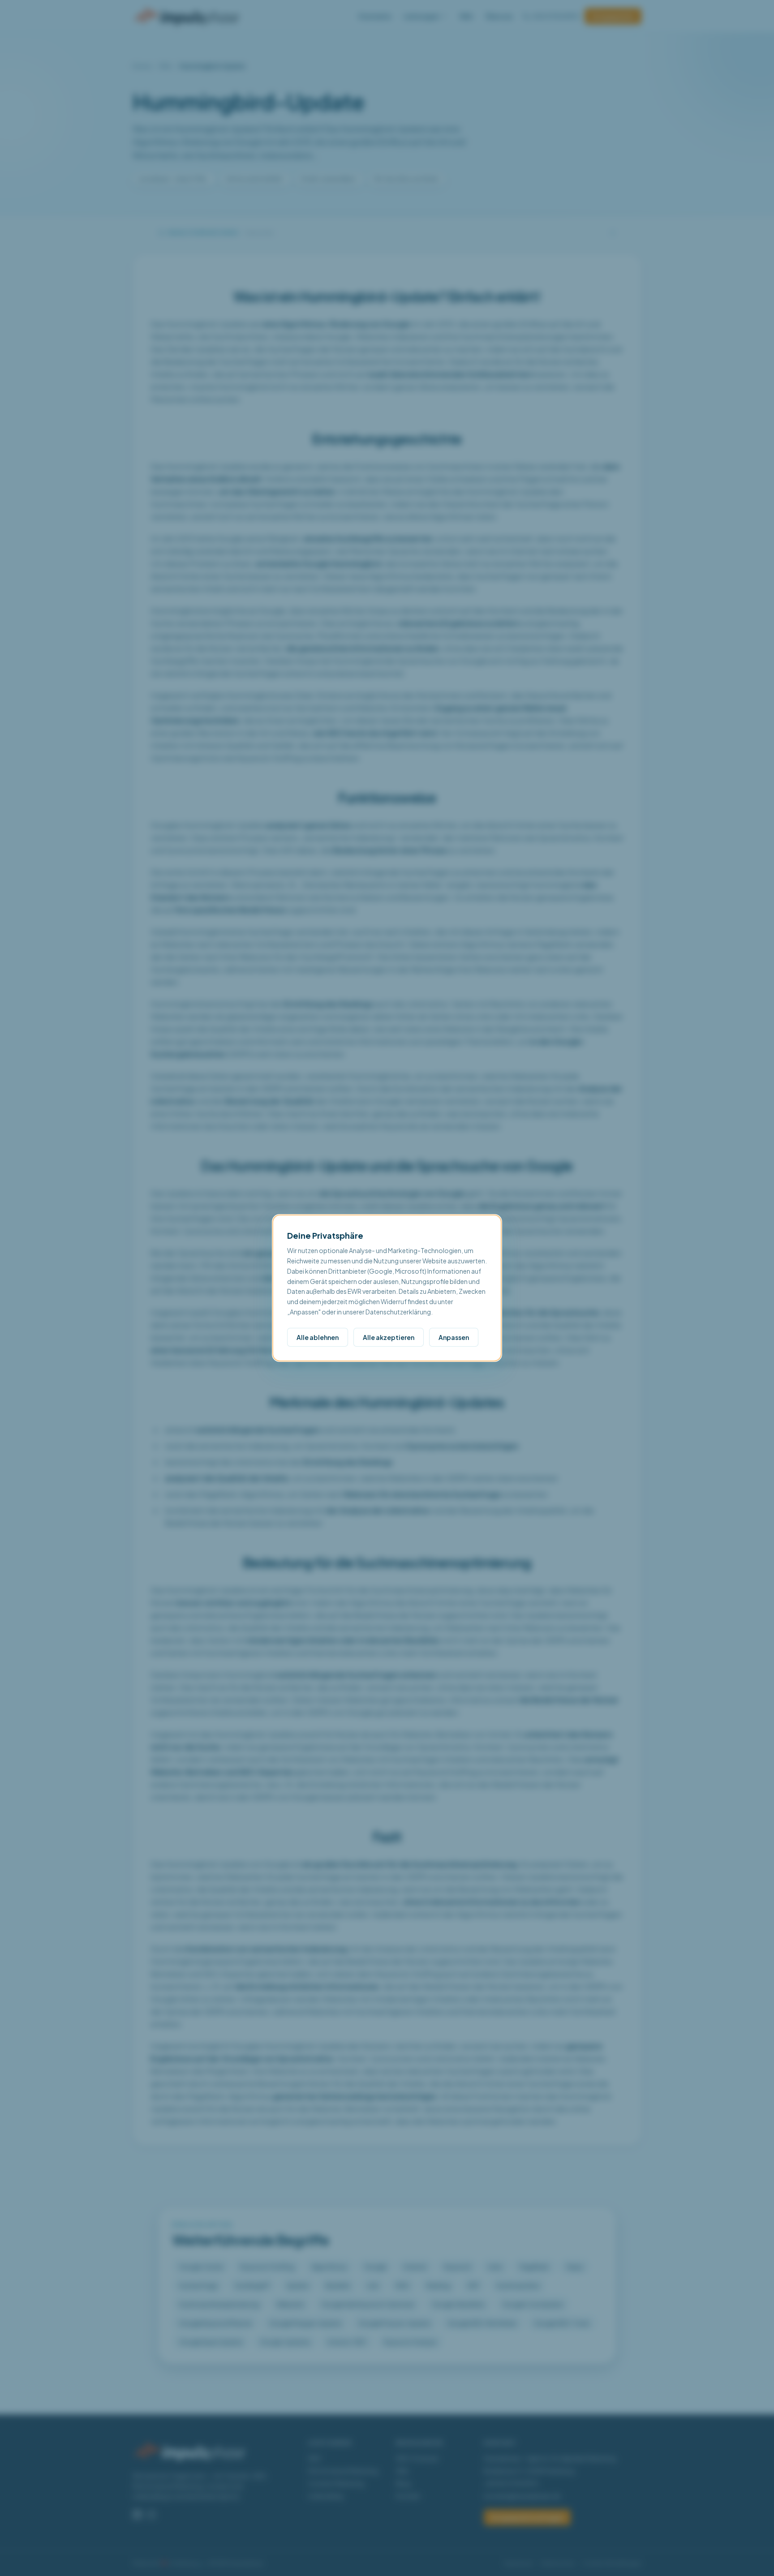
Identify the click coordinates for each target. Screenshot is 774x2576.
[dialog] (387, 1288)
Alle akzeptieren (389, 1337)
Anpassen (454, 1337)
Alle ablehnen (318, 1337)
